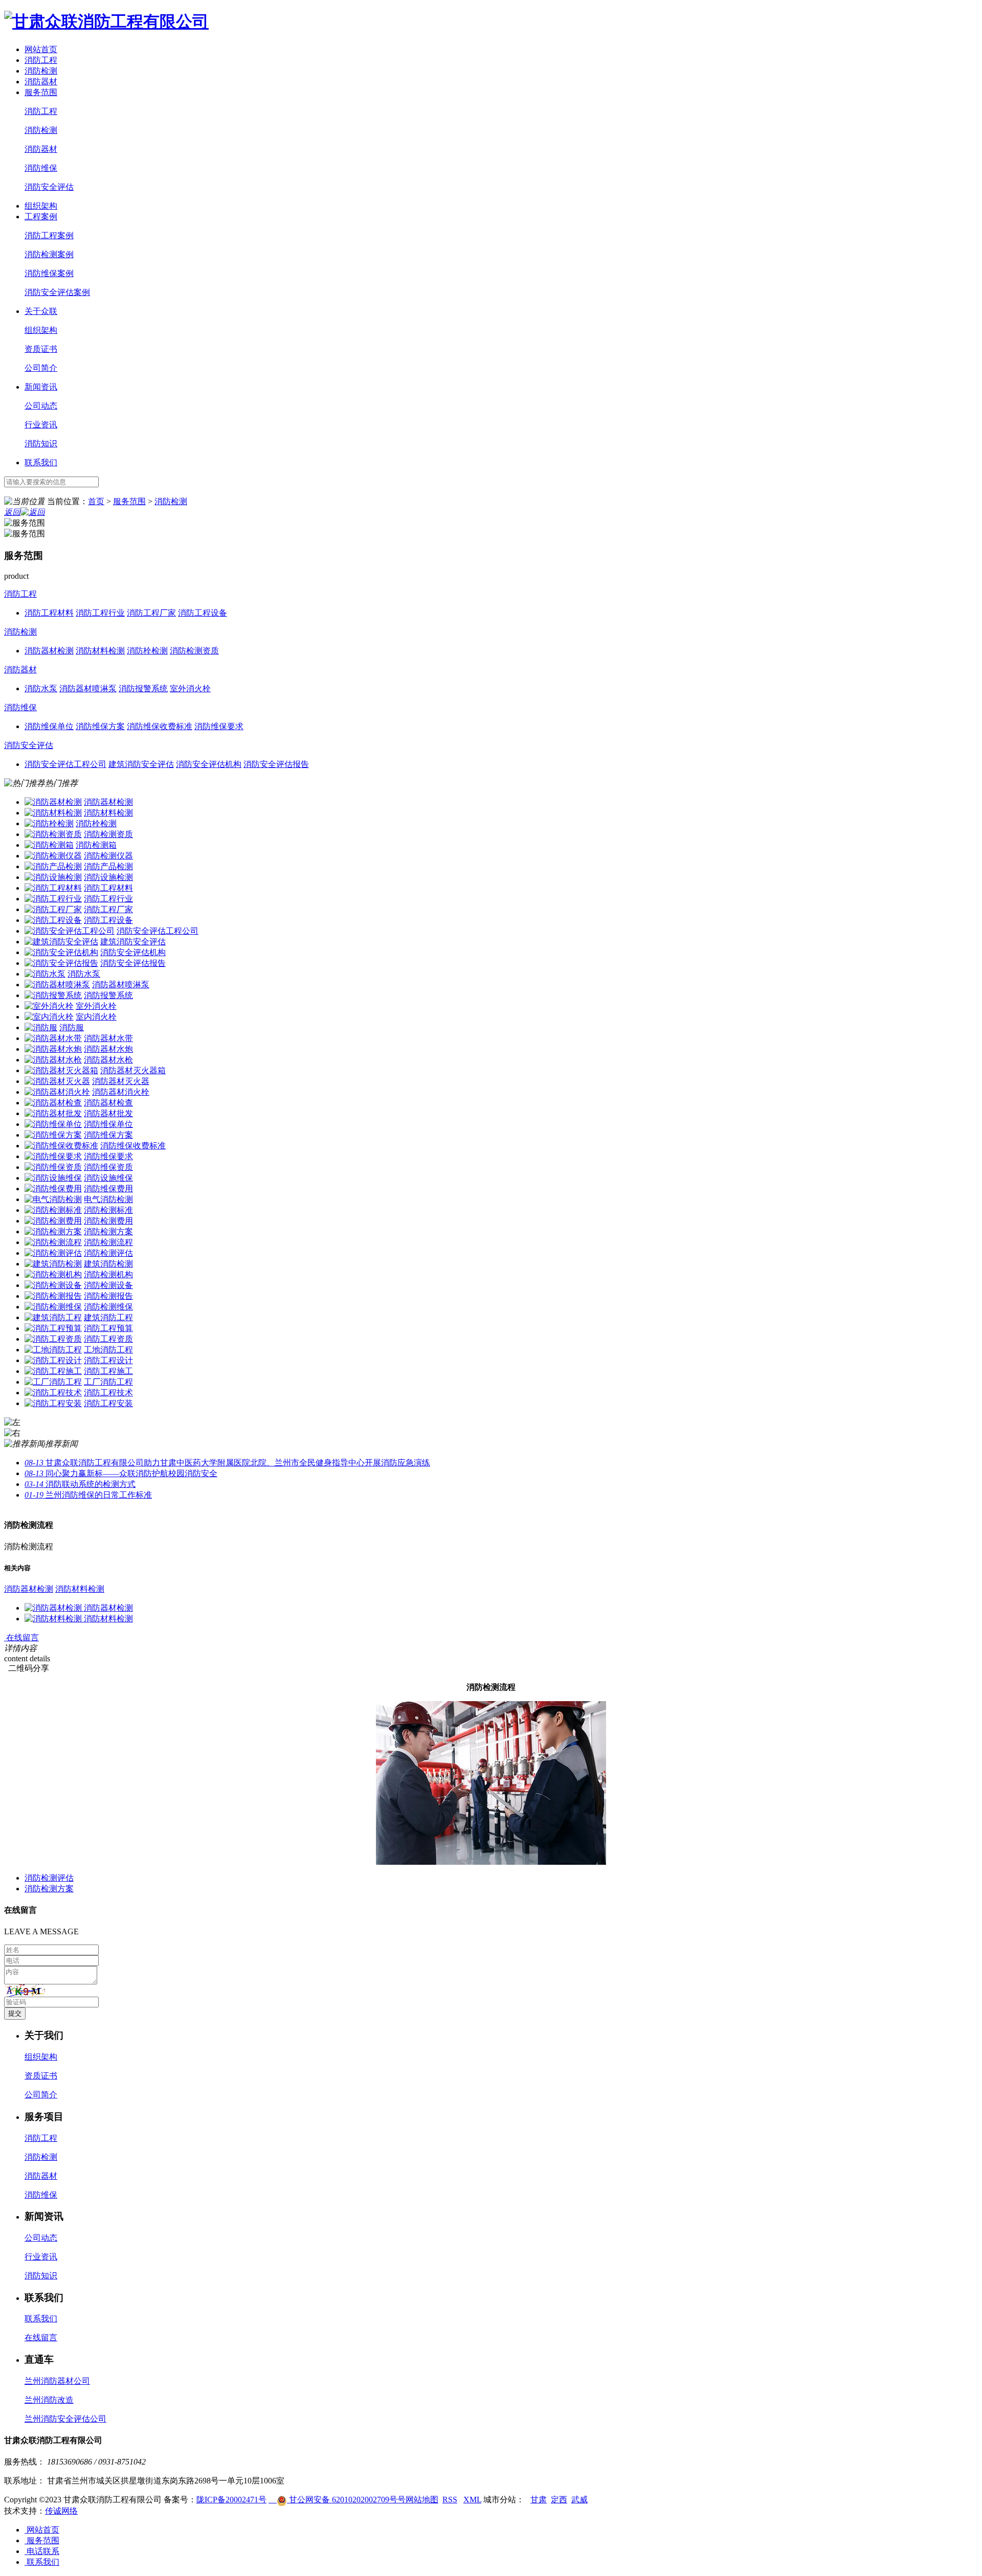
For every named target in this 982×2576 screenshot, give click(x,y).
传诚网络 (61, 2511)
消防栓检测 (96, 823)
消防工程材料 (108, 888)
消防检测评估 (108, 1253)
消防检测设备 (108, 1285)
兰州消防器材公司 (57, 2381)
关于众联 (41, 311)
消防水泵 (84, 974)
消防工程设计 (108, 1360)
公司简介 (41, 368)
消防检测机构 (108, 1274)
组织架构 (41, 206)
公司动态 (41, 406)
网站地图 (422, 2500)
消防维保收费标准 (133, 1146)
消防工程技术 (108, 1393)
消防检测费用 (108, 1221)
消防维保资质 (108, 1167)
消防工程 (41, 60)
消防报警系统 (108, 995)
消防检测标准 (108, 1210)
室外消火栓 (96, 1006)
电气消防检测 (108, 1199)
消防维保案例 (49, 273)
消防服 (72, 1027)
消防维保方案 (108, 1135)
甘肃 (539, 2500)
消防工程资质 (108, 1339)
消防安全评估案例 (57, 292)
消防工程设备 (108, 920)
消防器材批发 (108, 1113)
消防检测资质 (108, 834)
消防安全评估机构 (133, 952)
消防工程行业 (108, 899)
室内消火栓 (96, 1017)
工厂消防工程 (108, 1382)
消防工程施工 (108, 1371)
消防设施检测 (108, 877)
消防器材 (41, 82)
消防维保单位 (108, 1124)
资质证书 (41, 349)
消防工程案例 (49, 235)
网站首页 (41, 49)
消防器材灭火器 (121, 1081)
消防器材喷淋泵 (121, 985)
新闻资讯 (41, 387)
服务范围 (41, 92)
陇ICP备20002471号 (231, 2500)
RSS (450, 2500)
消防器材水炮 (108, 1049)
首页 (96, 501)
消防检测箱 (96, 845)
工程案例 (41, 217)
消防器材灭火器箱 (133, 1070)
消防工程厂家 (108, 909)
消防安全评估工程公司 (158, 931)
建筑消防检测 (108, 1264)
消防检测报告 (108, 1296)
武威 (579, 2500)
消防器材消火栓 (121, 1092)
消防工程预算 (108, 1328)
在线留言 (21, 1637)
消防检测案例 (49, 254)
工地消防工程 (108, 1350)
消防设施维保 (108, 1178)
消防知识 (41, 444)
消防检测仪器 (108, 856)
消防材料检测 (108, 813)
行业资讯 (41, 425)
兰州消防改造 (49, 2400)
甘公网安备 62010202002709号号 (346, 2500)
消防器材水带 (108, 1038)
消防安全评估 (49, 187)
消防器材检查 (108, 1103)
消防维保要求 (108, 1156)
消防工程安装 (108, 1403)
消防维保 (41, 168)
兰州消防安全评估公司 (65, 2419)
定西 (559, 2500)
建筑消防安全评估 (133, 942)
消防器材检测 (108, 802)
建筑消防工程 (108, 1317)
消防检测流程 (108, 1242)
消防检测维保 (108, 1307)
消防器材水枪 (108, 1060)
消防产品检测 (108, 866)
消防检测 (41, 71)
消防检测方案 (108, 1231)
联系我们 (41, 462)
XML (472, 2500)
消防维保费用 (108, 1189)
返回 (12, 512)
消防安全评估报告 (133, 963)
